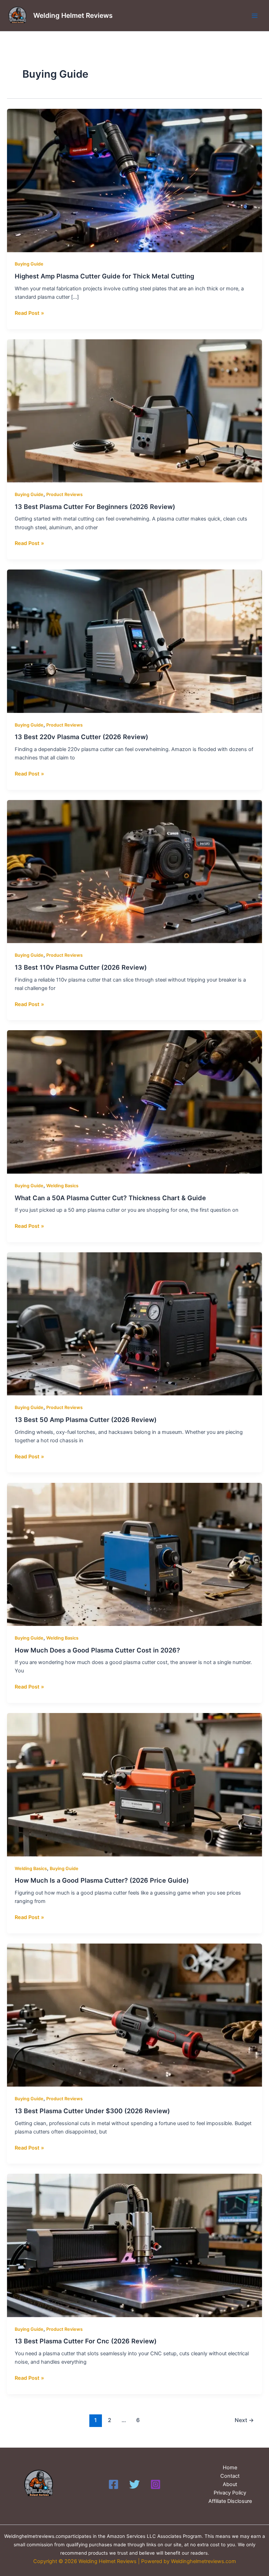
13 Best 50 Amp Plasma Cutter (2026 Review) (86, 1420)
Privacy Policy (230, 2493)
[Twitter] (134, 2484)
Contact (230, 2476)
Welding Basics (62, 1186)
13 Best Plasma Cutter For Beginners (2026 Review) (95, 507)
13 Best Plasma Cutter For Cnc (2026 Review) (86, 2341)
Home (230, 2468)
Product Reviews (64, 494)
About (230, 2484)
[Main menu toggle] (255, 16)
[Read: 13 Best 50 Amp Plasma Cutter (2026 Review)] (134, 1324)
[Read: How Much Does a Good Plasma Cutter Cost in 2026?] (134, 1554)
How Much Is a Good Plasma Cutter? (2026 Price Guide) (102, 1880)
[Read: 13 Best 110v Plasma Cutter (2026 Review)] (134, 871)
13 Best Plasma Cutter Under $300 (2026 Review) (92, 2111)
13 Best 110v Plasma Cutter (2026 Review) (81, 967)
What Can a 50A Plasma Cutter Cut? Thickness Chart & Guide (110, 1198)
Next (244, 2420)
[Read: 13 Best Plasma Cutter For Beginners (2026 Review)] (134, 410)
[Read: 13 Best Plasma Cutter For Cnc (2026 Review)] (134, 2245)
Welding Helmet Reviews (73, 15)
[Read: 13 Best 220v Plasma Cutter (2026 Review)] (134, 641)
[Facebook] (113, 2484)
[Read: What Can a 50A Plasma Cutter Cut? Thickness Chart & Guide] (134, 1102)
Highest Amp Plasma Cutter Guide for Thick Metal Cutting (104, 276)
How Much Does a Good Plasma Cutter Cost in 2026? (97, 1650)
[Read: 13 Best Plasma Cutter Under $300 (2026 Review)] (134, 2015)
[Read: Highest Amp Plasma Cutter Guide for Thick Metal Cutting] (134, 180)
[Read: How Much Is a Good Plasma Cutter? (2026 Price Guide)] (134, 1784)
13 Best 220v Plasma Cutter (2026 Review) (81, 737)
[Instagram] (156, 2484)
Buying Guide (29, 264)
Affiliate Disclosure (230, 2501)
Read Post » (29, 313)
